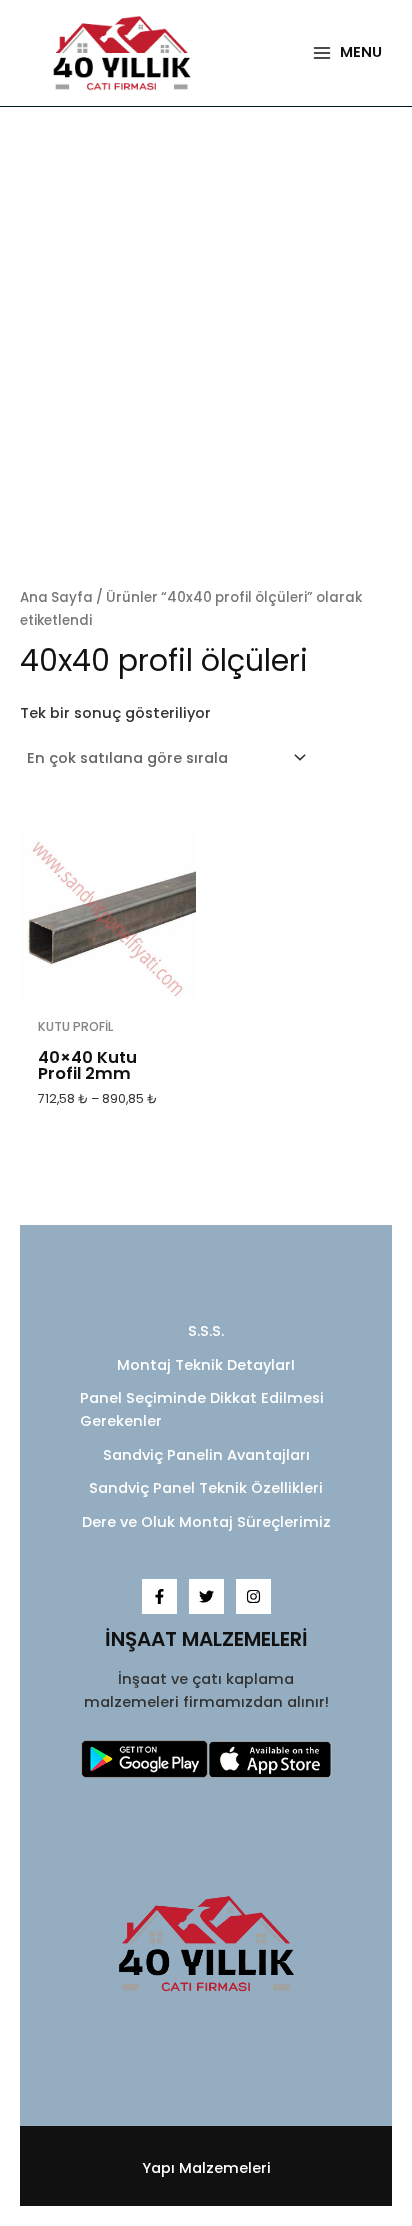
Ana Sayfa (56, 597)
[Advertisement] (206, 348)
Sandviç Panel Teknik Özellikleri (206, 1488)
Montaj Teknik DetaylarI (206, 1365)
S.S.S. (206, 1331)
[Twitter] (206, 1596)
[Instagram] (253, 1596)
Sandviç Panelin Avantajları (206, 1455)
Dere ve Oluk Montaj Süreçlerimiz (206, 1522)
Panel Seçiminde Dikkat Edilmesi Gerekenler (202, 1409)
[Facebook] (159, 1596)
